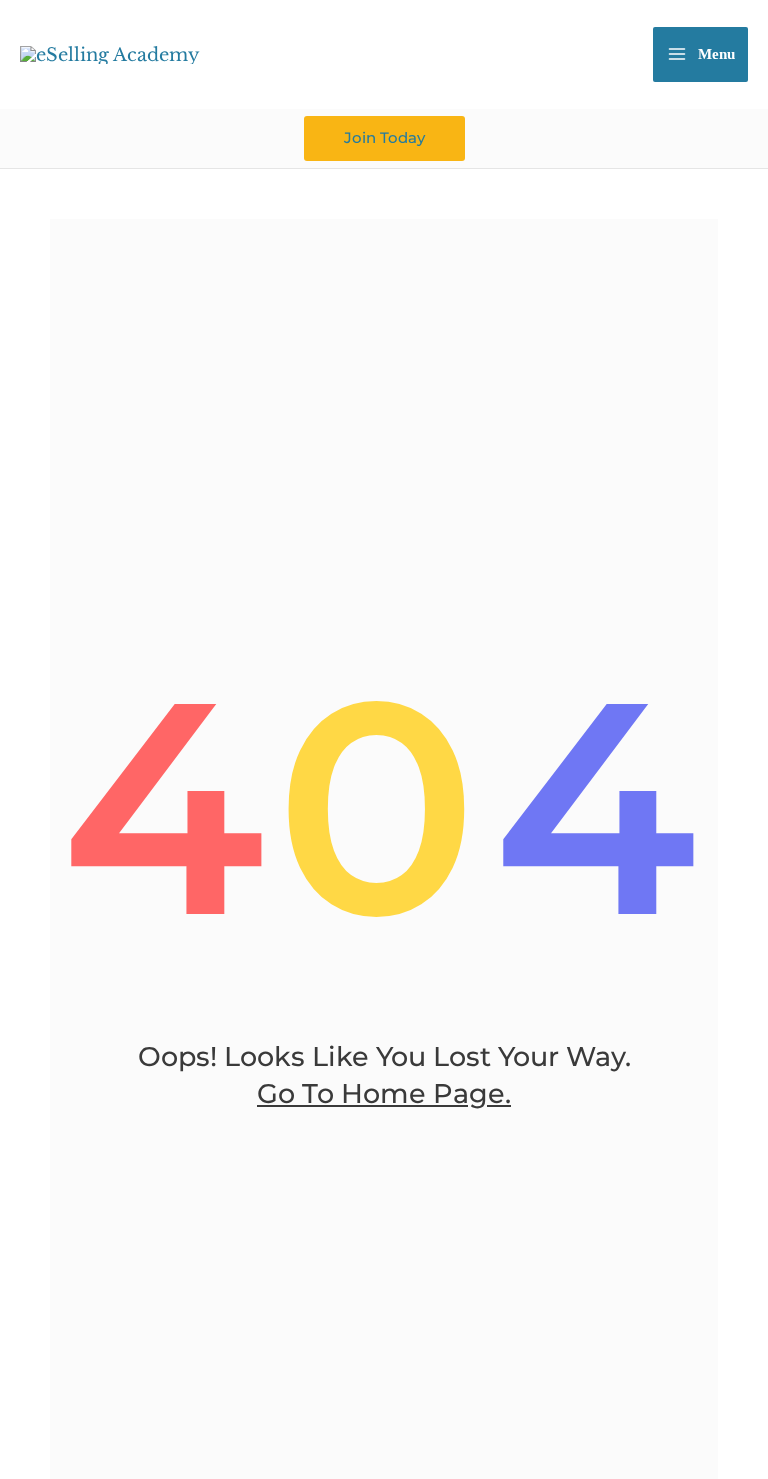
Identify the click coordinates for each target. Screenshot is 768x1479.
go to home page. (384, 1093)
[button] (384, 138)
